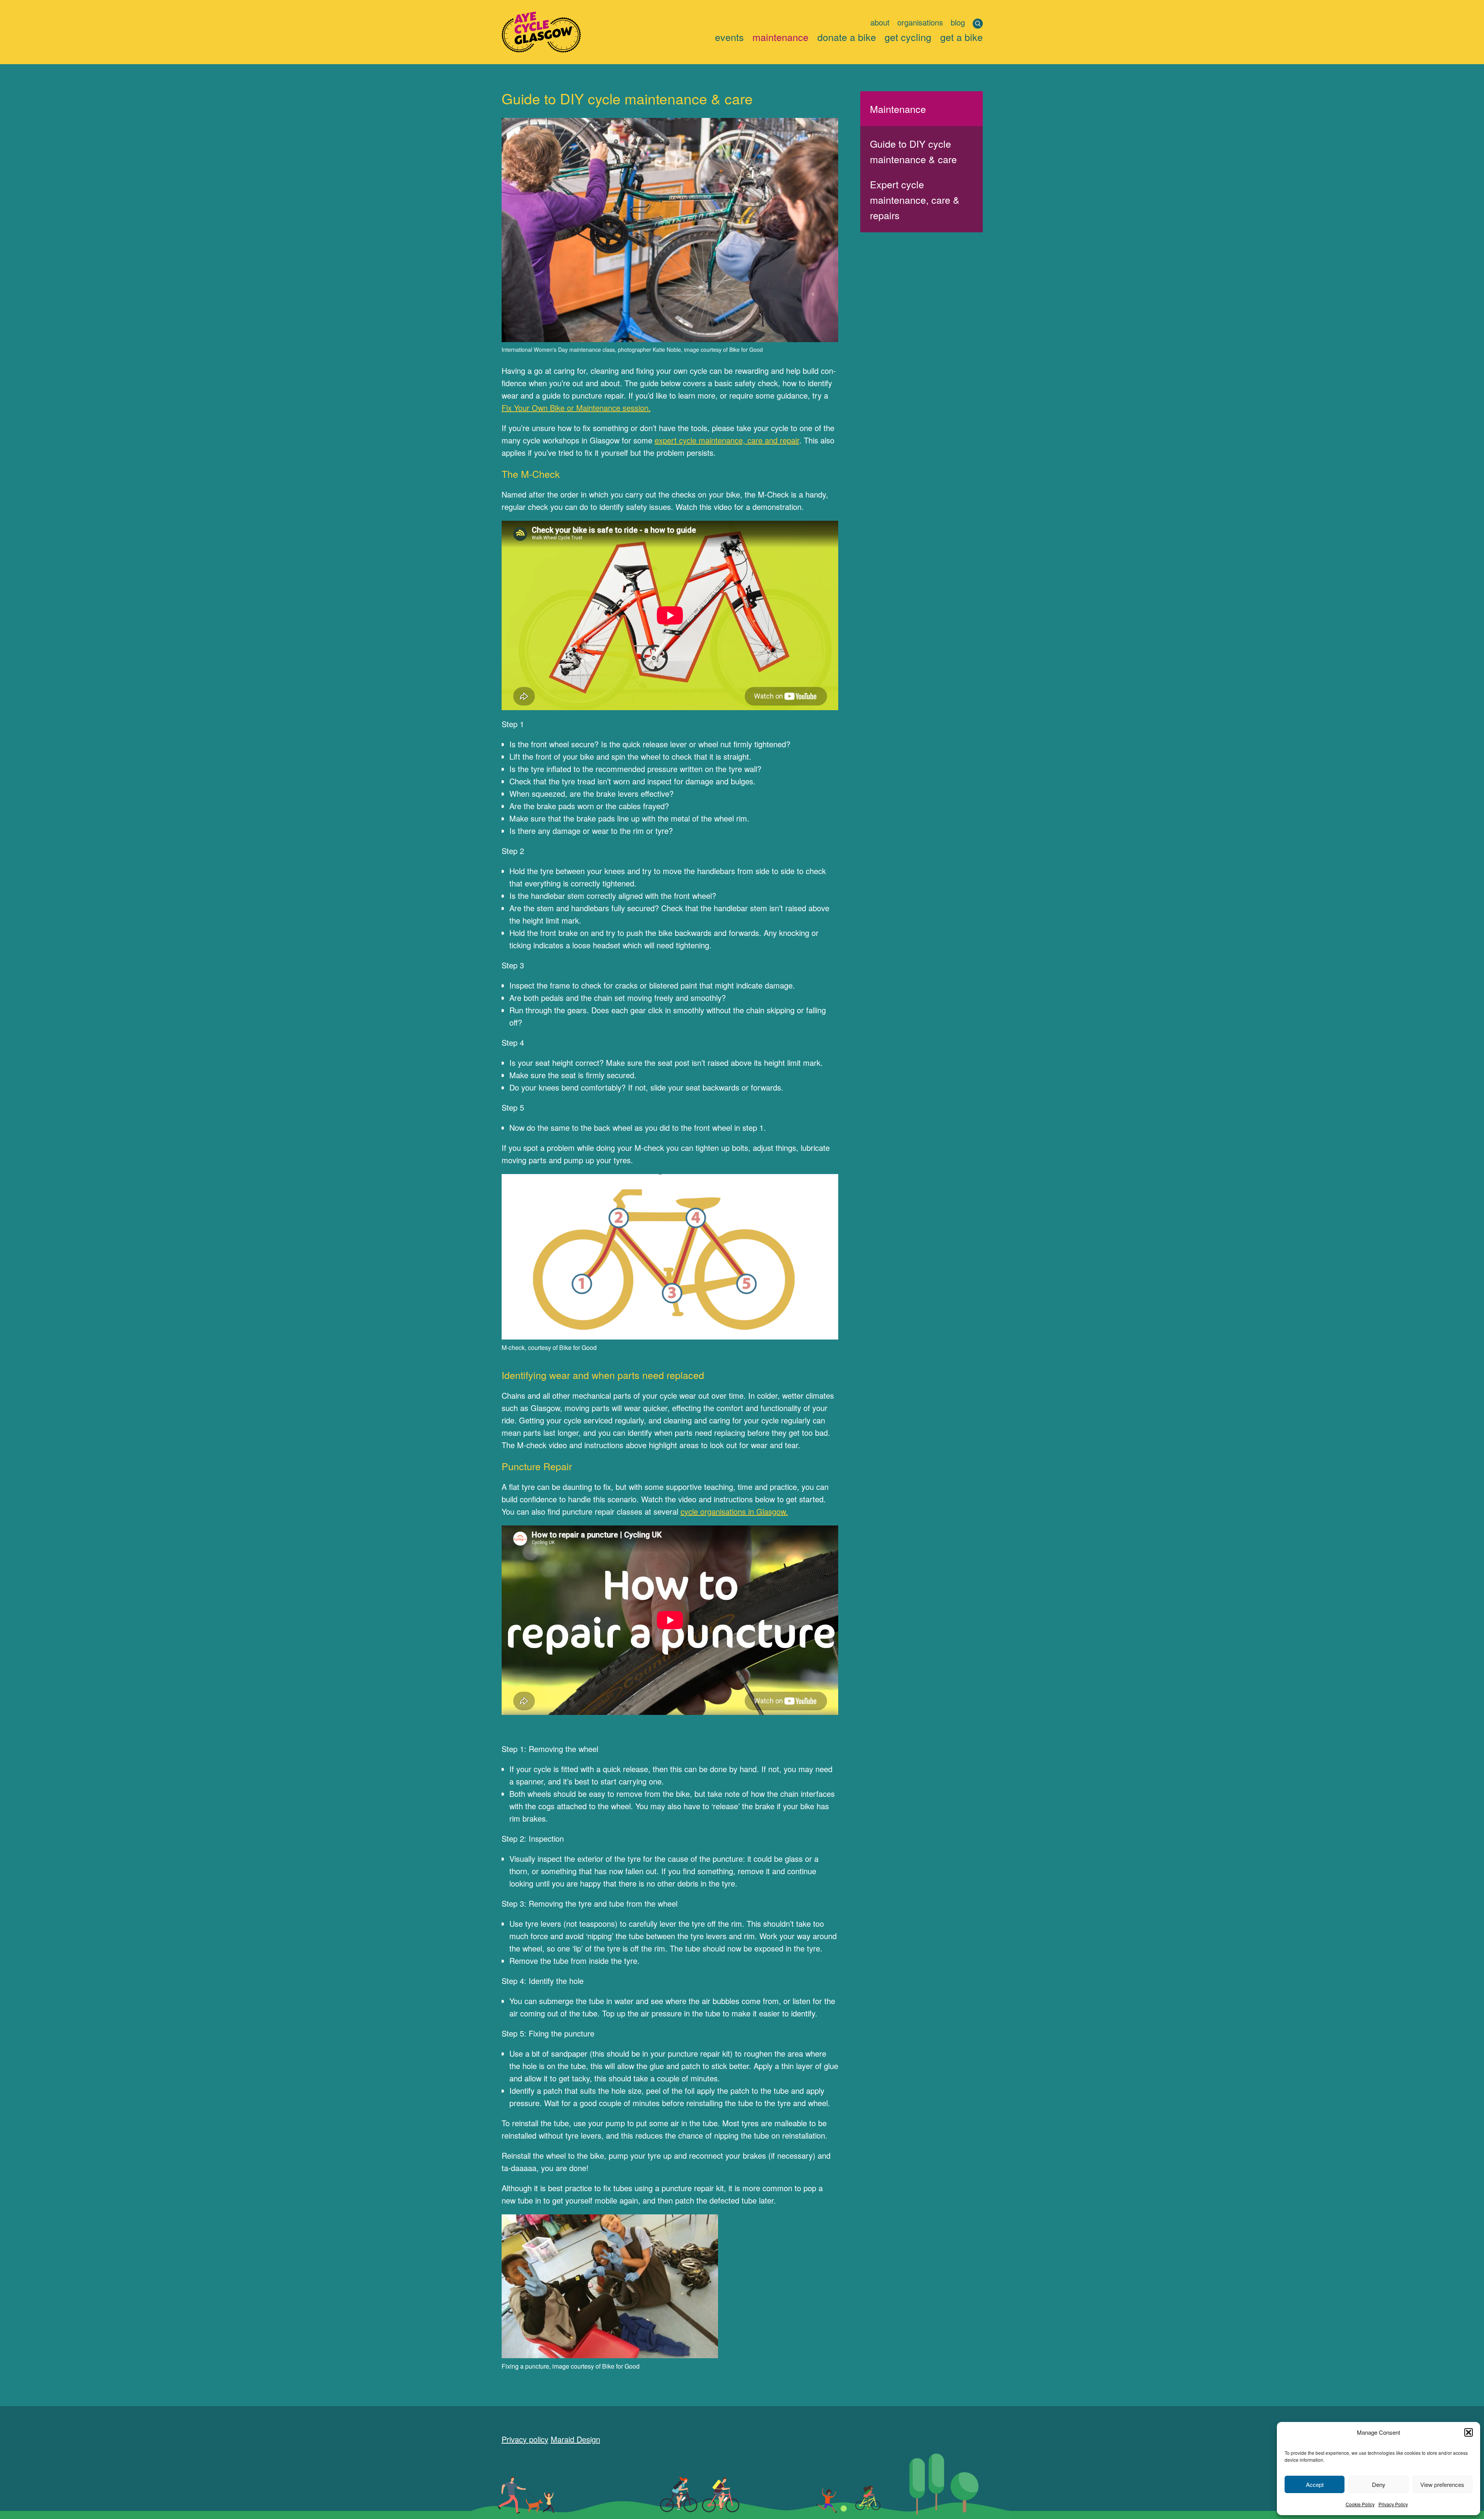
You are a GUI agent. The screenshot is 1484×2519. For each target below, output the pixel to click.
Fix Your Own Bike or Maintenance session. (576, 408)
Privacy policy (525, 2439)
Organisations (920, 22)
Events (729, 37)
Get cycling (908, 37)
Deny (1379, 2484)
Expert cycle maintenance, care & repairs (915, 199)
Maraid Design (575, 2439)
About (880, 22)
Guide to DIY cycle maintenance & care (913, 151)
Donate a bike (847, 37)
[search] (978, 24)
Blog (958, 22)
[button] (1469, 2432)
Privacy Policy (1393, 2504)
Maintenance (780, 37)
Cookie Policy (1360, 2504)
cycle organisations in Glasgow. (734, 1511)
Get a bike (962, 37)
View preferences (1442, 2484)
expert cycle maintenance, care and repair (727, 440)
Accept (1315, 2484)
